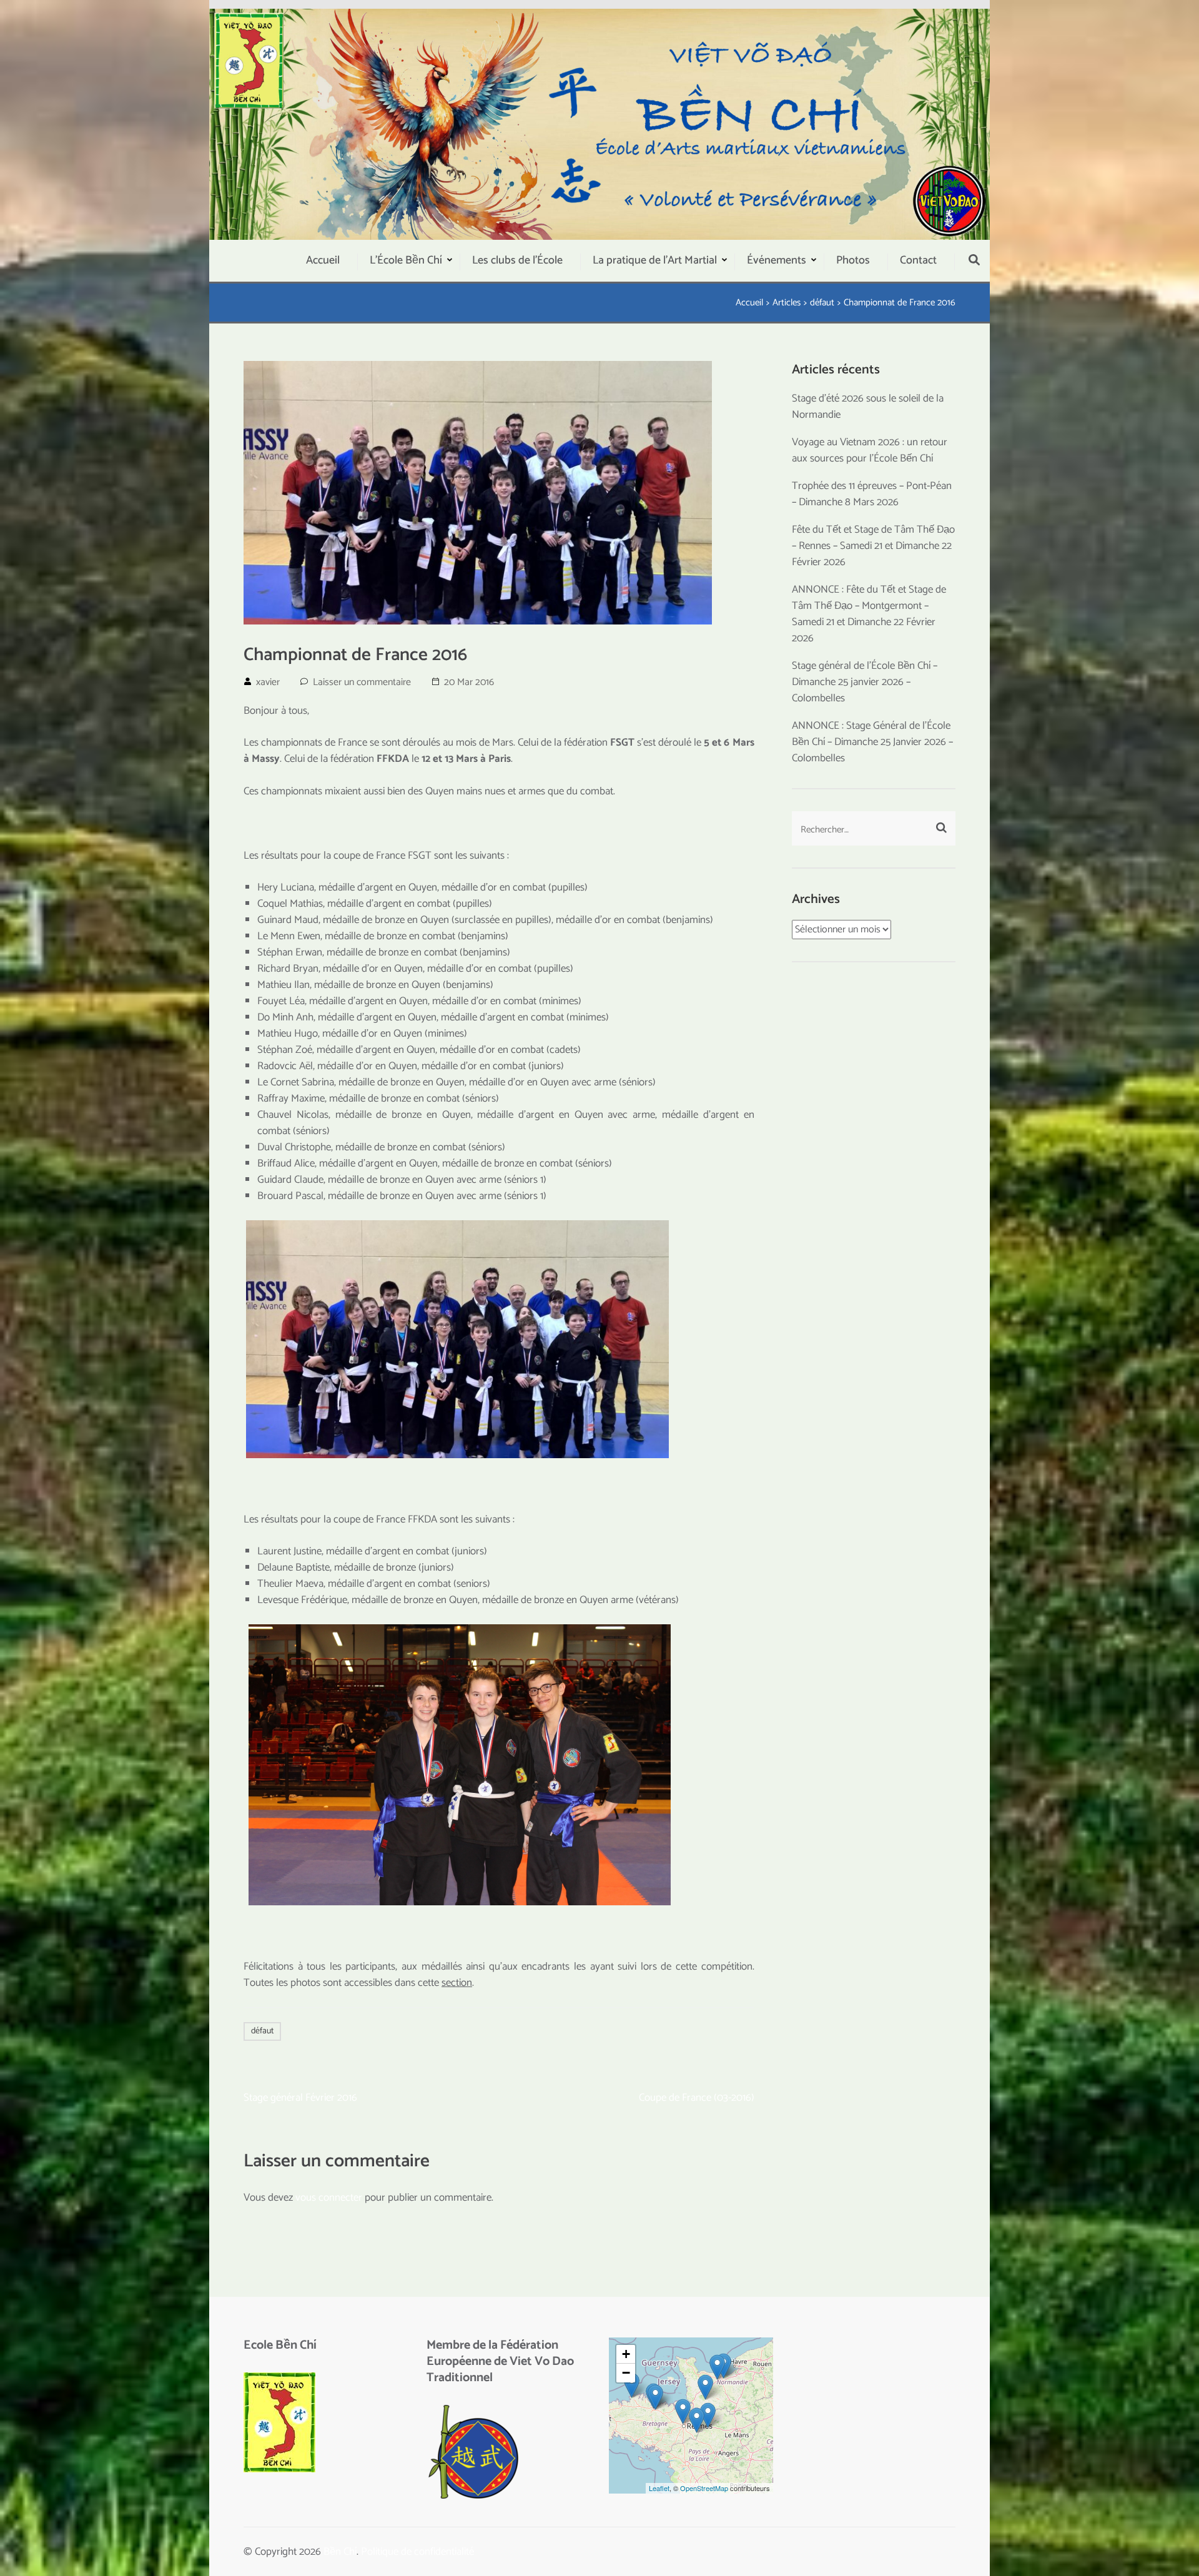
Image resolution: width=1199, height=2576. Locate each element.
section (457, 1983)
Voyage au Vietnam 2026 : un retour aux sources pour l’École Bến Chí (870, 450)
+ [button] (626, 2354)
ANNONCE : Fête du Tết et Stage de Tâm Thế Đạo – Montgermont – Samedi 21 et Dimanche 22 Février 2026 (869, 614)
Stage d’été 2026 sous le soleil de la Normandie (868, 407)
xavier (268, 682)
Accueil (323, 260)
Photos (853, 260)
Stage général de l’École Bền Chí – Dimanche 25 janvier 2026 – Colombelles (865, 682)
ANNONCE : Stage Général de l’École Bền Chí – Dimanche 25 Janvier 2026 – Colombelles (872, 742)
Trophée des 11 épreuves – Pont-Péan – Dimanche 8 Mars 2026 (872, 494)
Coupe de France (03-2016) (697, 2098)
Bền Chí (340, 2552)
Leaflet (659, 2488)
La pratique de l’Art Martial (655, 260)
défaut (262, 2031)
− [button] (626, 2373)
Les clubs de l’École (517, 260)
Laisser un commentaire (362, 682)
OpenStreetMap (704, 2488)
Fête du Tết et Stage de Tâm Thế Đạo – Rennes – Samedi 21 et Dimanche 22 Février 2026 (873, 546)
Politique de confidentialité (417, 2552)
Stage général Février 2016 (300, 2098)
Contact (918, 260)
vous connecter (329, 2198)
